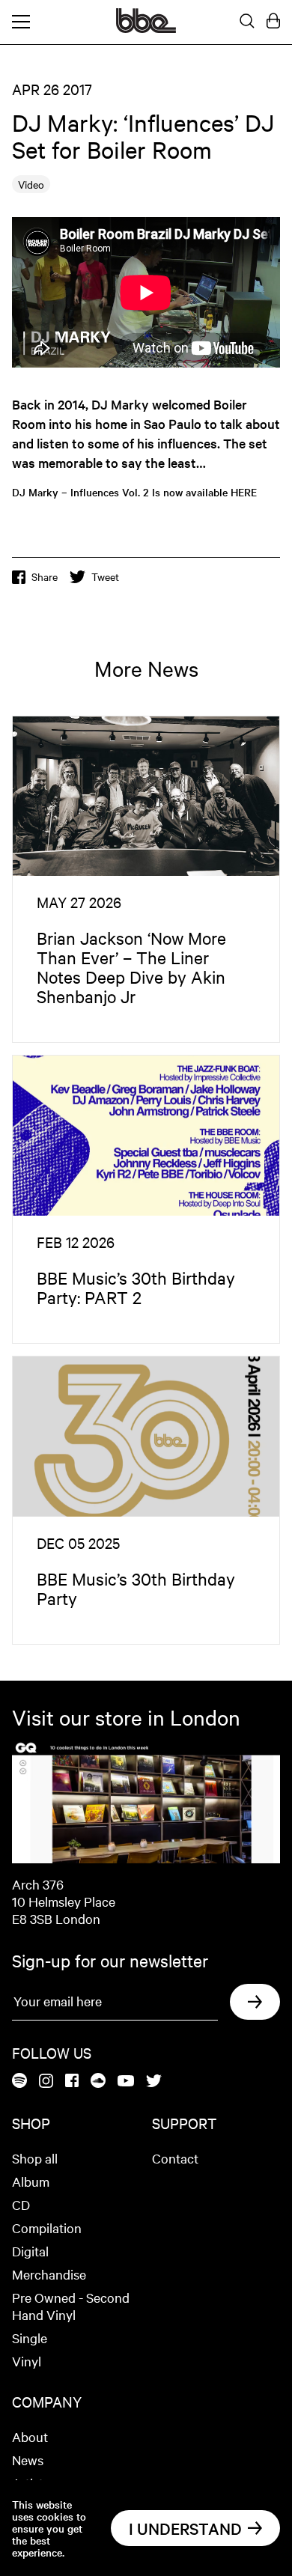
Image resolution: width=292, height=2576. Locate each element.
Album (31, 2181)
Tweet (105, 576)
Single (30, 2338)
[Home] (146, 28)
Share (45, 576)
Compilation (47, 2228)
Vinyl (27, 2361)
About (30, 2436)
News (28, 2460)
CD (21, 2204)
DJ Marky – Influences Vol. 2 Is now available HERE (134, 492)
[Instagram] (46, 2082)
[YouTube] (126, 2082)
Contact (175, 2158)
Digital (30, 2251)
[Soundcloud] (98, 2082)
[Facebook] (72, 2082)
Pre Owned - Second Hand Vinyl (71, 2306)
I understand (185, 2528)
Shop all (35, 2158)
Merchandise (49, 2274)
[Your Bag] (273, 22)
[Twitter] (154, 2082)
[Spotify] (19, 2082)
